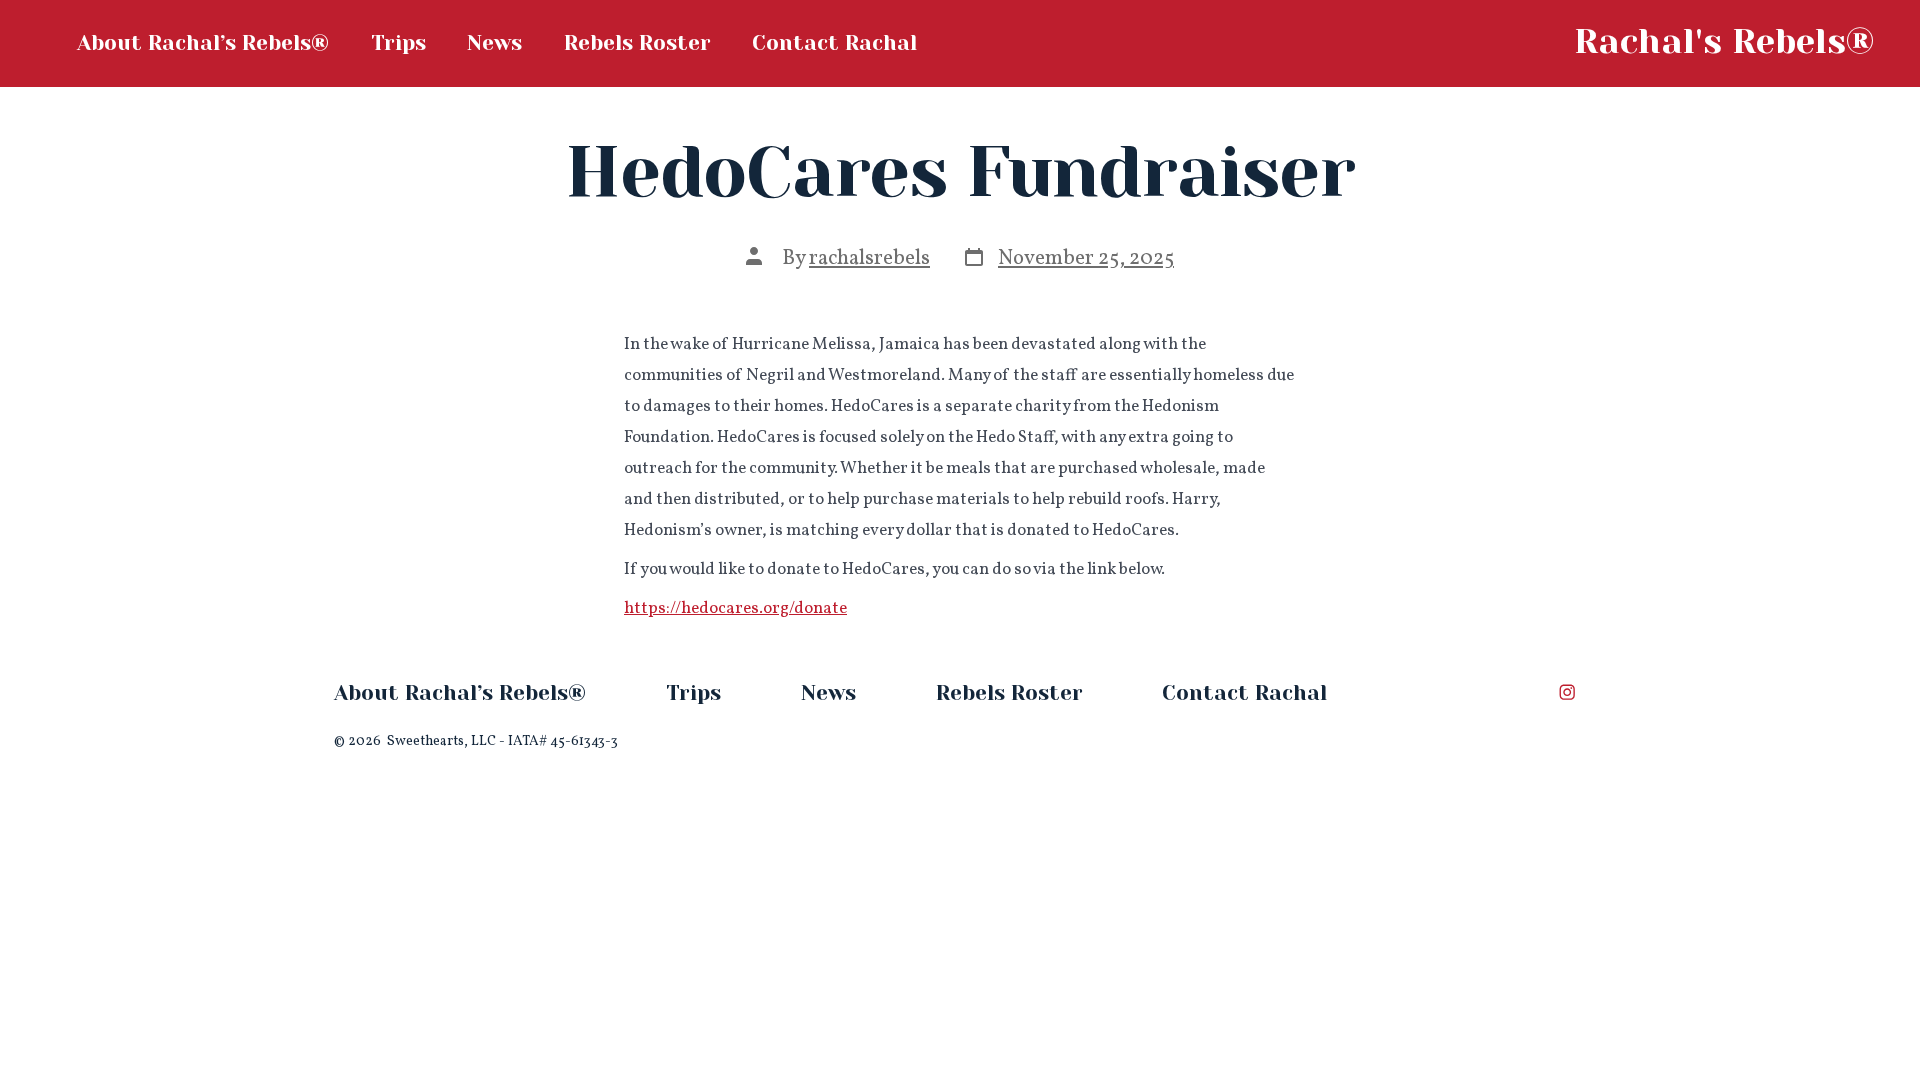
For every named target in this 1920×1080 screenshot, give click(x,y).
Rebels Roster (637, 43)
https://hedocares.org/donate (735, 608)
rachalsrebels (869, 258)
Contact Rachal (834, 43)
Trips (398, 43)
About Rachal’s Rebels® (203, 43)
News (494, 43)
